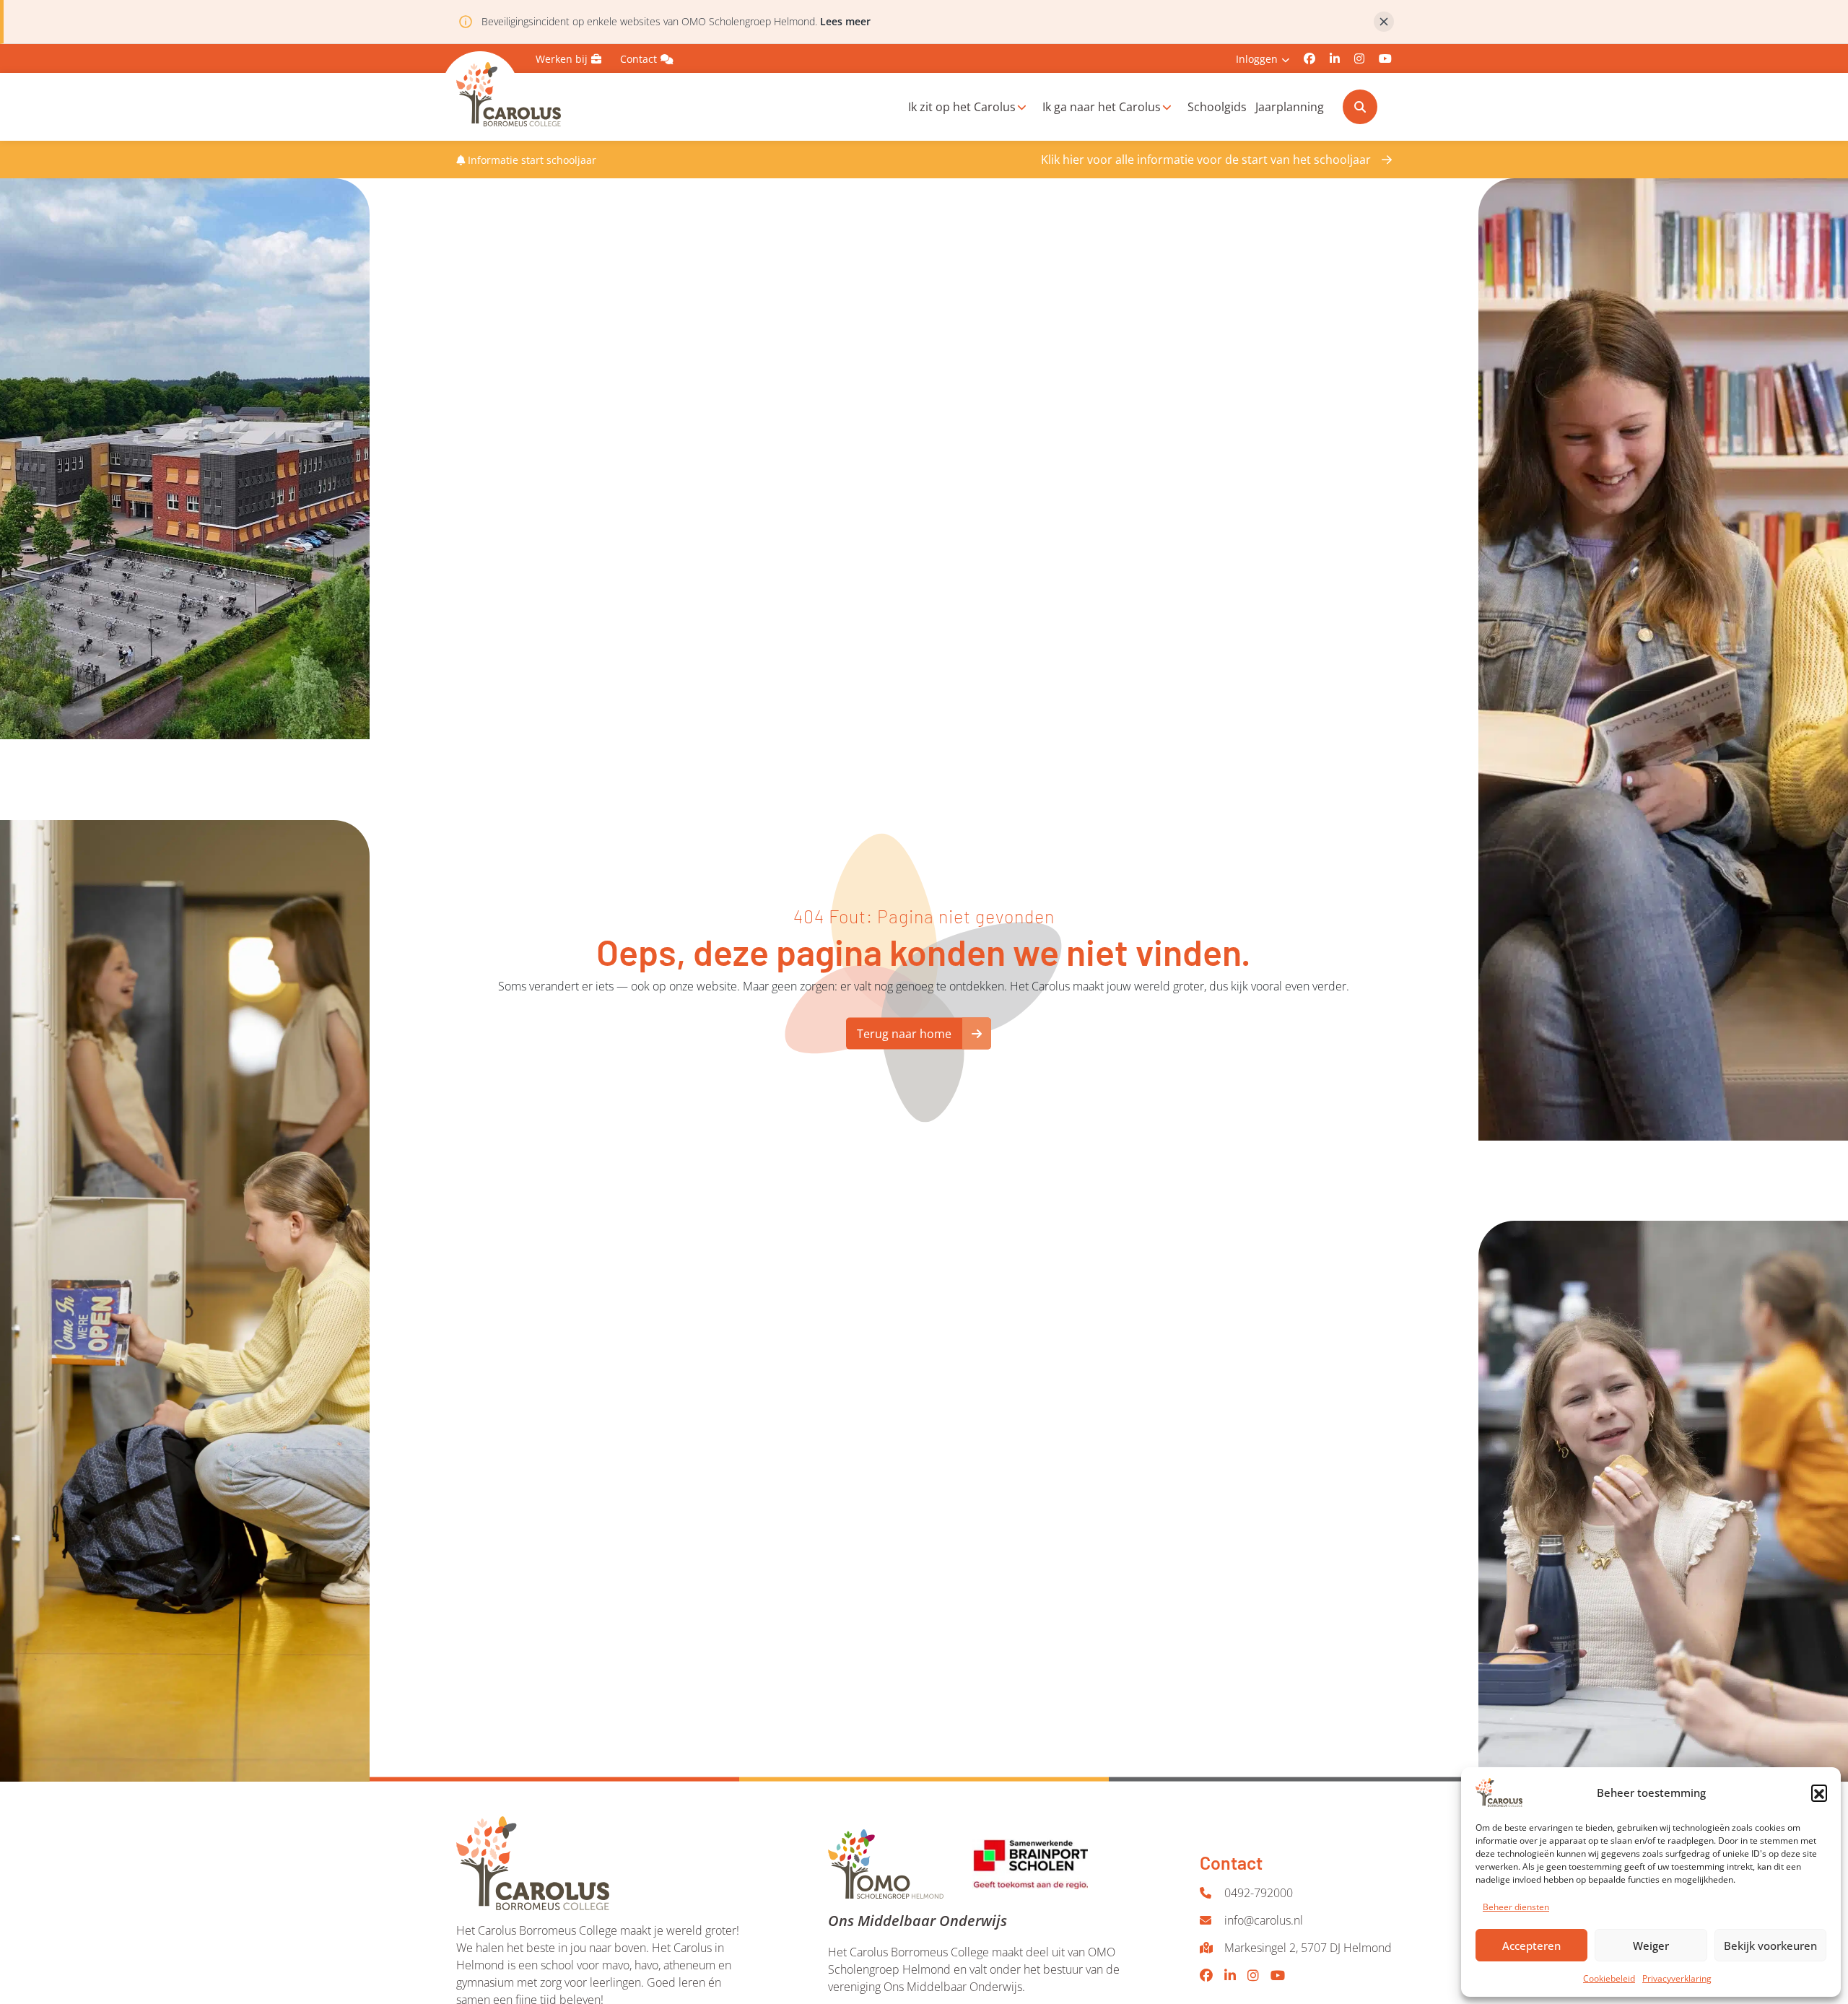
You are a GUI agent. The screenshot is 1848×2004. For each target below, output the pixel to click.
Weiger (1651, 1946)
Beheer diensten (1516, 1907)
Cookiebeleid (1609, 1978)
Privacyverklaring (1677, 1978)
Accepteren (1531, 1946)
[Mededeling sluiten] (1384, 22)
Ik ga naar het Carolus (1102, 107)
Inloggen (1257, 59)
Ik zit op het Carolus (962, 107)
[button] (1819, 1792)
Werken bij (562, 59)
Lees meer (845, 21)
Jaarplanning (1290, 107)
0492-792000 (1259, 1893)
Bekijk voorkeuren (1770, 1946)
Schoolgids (1217, 107)
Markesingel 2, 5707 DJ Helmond (1308, 1948)
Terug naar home (904, 1034)
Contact (638, 59)
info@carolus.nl (1264, 1920)
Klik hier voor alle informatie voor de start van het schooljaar (1206, 160)
